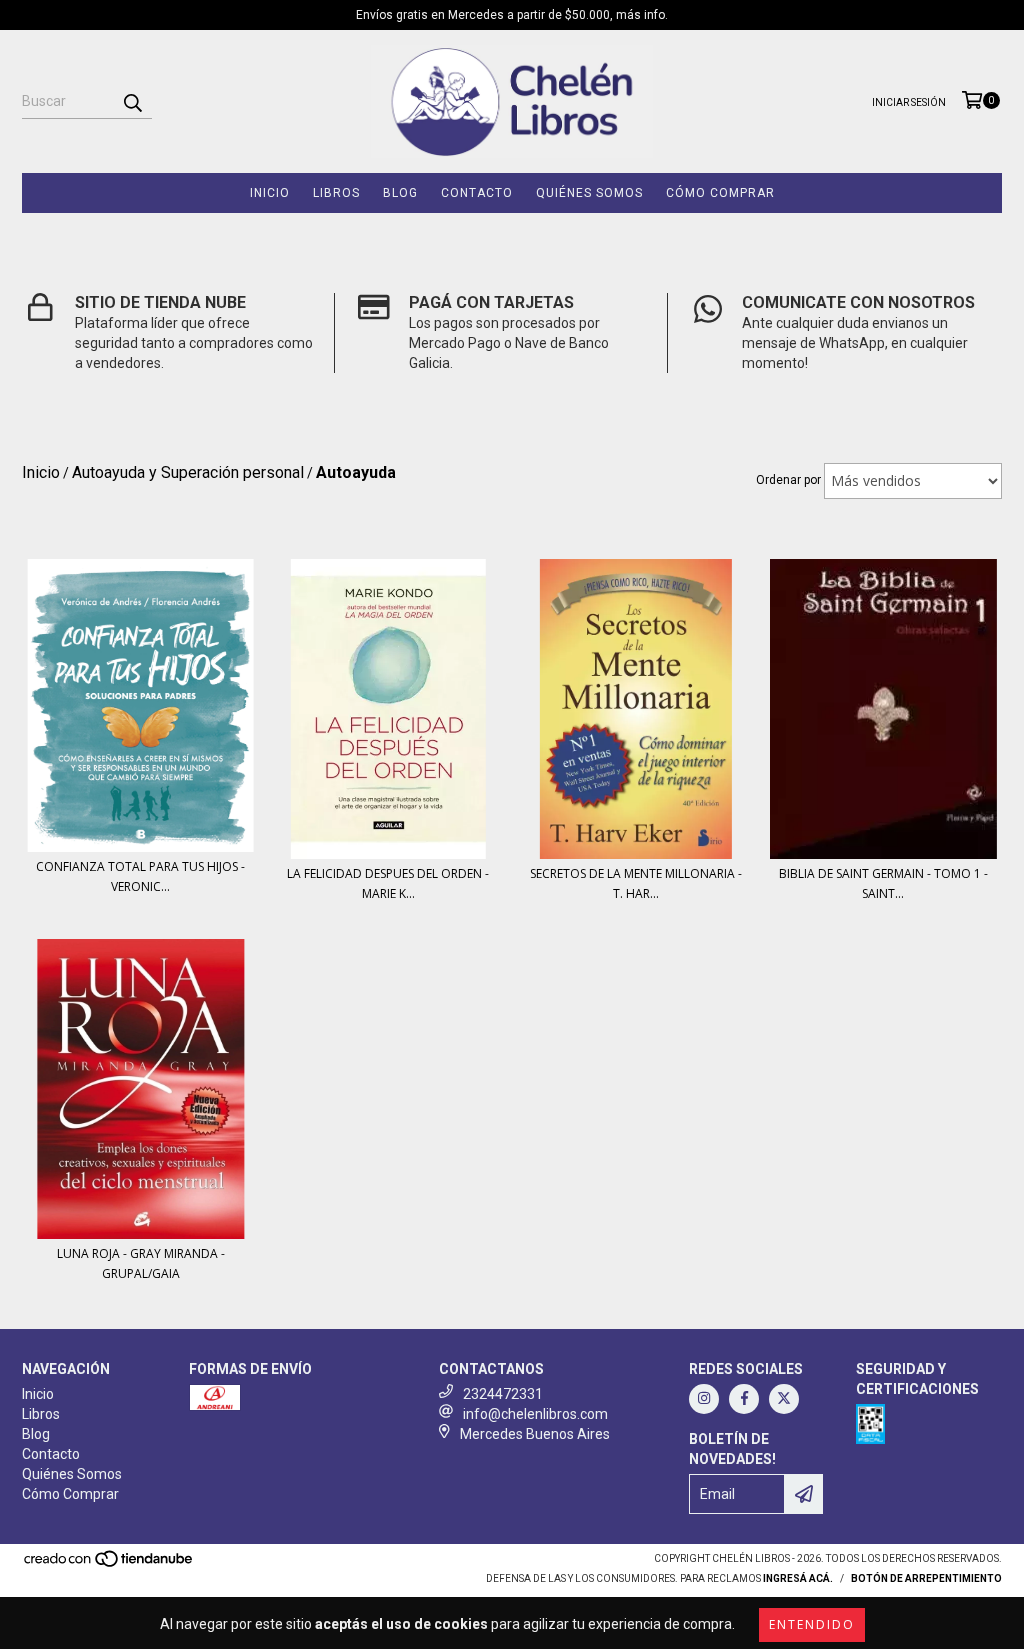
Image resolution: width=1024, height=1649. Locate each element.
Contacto (477, 193)
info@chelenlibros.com (535, 1414)
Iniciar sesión (909, 102)
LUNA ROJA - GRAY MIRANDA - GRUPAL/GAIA (141, 1263)
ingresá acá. (798, 1578)
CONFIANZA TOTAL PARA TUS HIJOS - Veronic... (140, 876)
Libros (336, 193)
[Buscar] (132, 101)
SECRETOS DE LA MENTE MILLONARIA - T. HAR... (636, 883)
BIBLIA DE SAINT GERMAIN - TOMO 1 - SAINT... (883, 883)
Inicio (270, 193)
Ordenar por (788, 480)
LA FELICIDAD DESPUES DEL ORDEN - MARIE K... (388, 883)
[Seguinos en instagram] (704, 1399)
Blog (400, 193)
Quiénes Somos (589, 193)
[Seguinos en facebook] (744, 1399)
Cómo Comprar (720, 193)
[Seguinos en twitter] (784, 1399)
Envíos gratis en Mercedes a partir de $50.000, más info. (512, 15)
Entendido (812, 1624)
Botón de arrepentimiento (926, 1578)
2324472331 (503, 1394)
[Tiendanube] (109, 1564)
